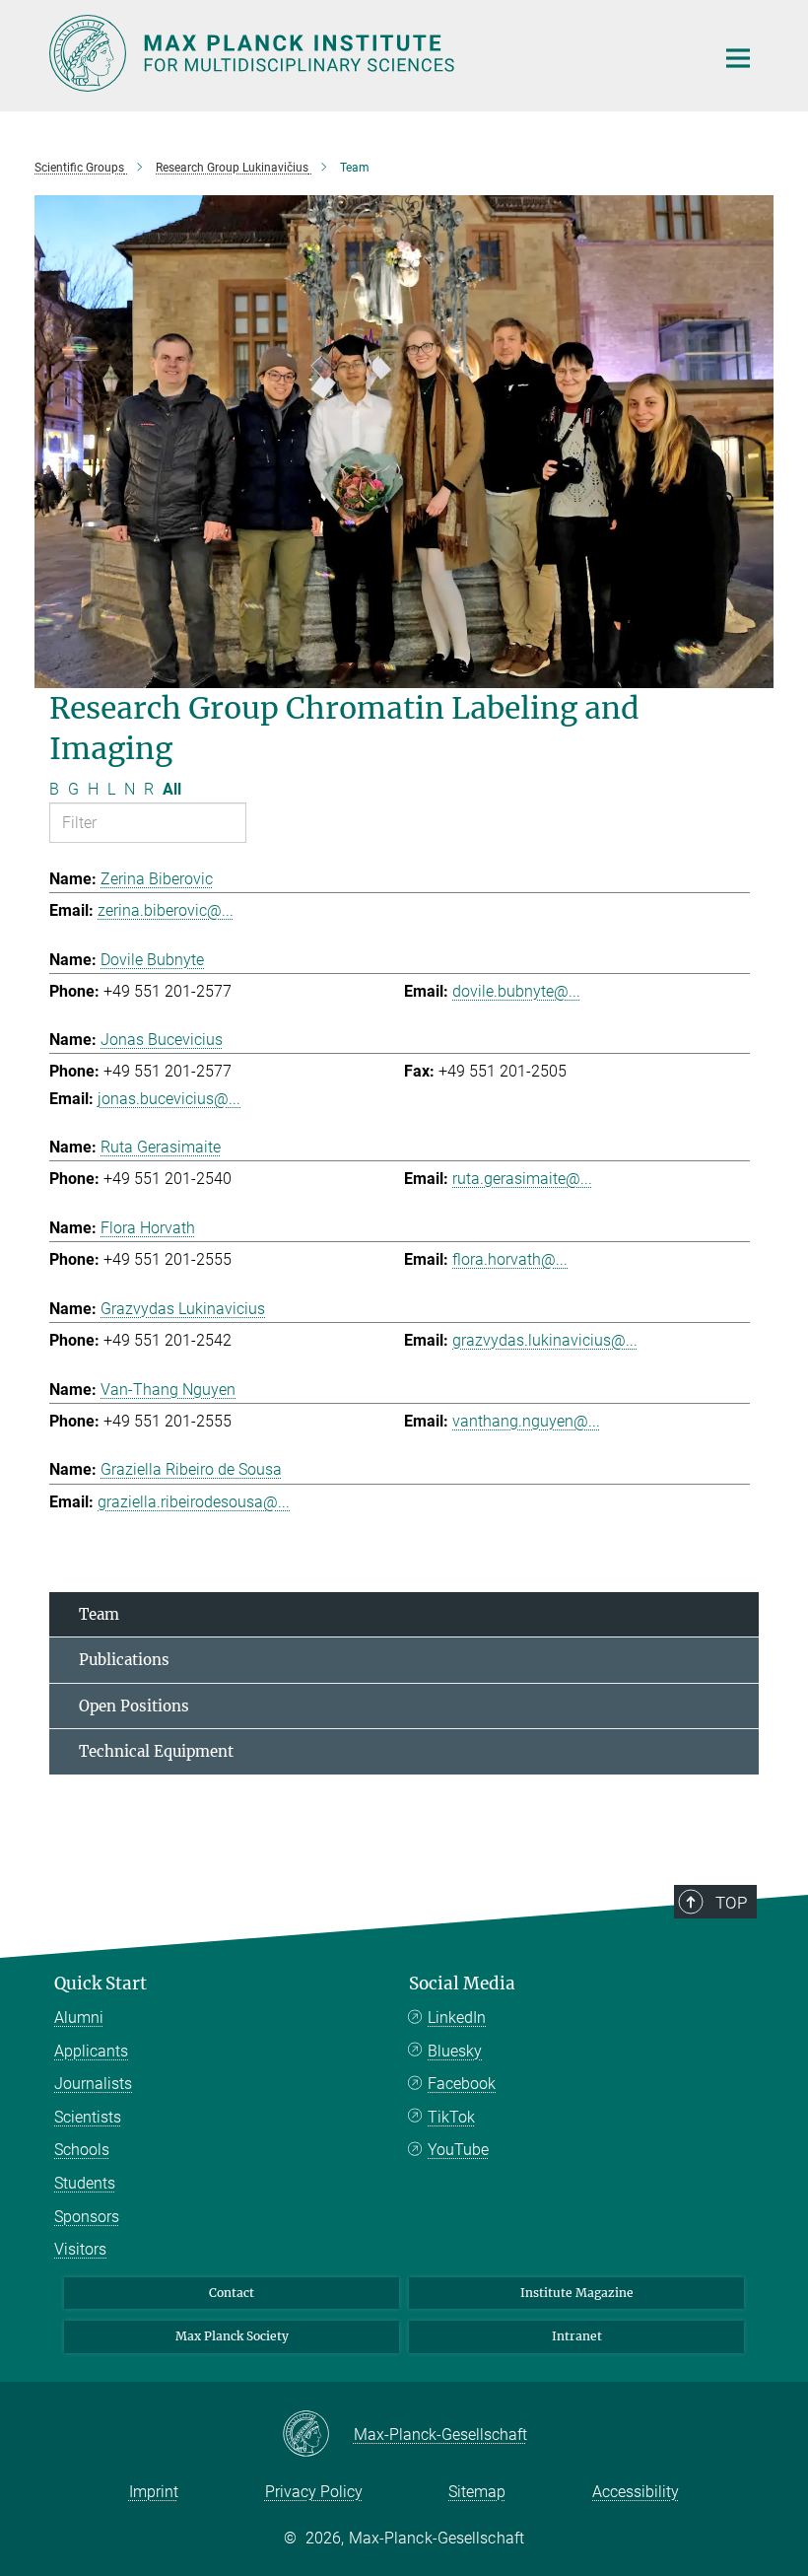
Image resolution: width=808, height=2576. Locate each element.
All (172, 789)
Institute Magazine (577, 2293)
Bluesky (455, 2051)
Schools (82, 2150)
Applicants (91, 2051)
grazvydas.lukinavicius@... (545, 1340)
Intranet (577, 2336)
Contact (232, 2293)
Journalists (93, 2084)
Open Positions (134, 1706)
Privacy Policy (314, 2492)
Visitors (80, 2249)
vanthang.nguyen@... (526, 1421)
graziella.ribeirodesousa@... (194, 1502)
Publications (124, 1660)
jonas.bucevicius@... (169, 1099)
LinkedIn (457, 2018)
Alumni (79, 2018)
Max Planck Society (232, 2336)
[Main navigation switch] (738, 58)
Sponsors (87, 2217)
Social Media (462, 1984)
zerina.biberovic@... (166, 910)
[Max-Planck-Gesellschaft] (318, 2435)
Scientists (88, 2117)
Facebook (462, 2084)
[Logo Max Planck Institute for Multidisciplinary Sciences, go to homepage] (370, 53)
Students (85, 2183)
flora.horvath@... (510, 1259)
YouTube (458, 2150)
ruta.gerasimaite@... (522, 1179)
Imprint (154, 2492)
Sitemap (477, 2492)
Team (99, 1614)
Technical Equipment (156, 1751)
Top (731, 1903)
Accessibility (636, 2492)
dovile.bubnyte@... (516, 991)
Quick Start (101, 1984)
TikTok (451, 2117)
